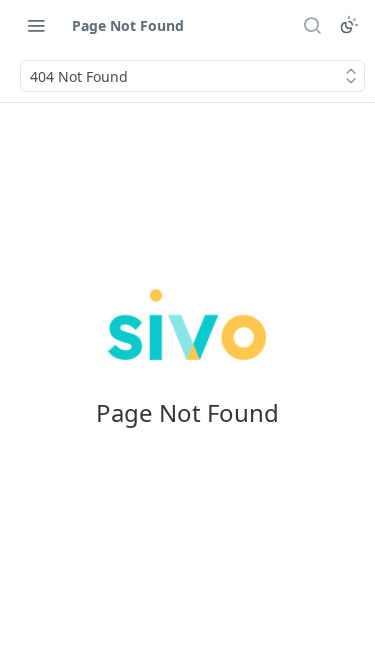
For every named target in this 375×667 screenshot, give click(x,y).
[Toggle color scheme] (349, 25)
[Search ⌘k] (312, 25)
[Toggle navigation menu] (36, 25)
